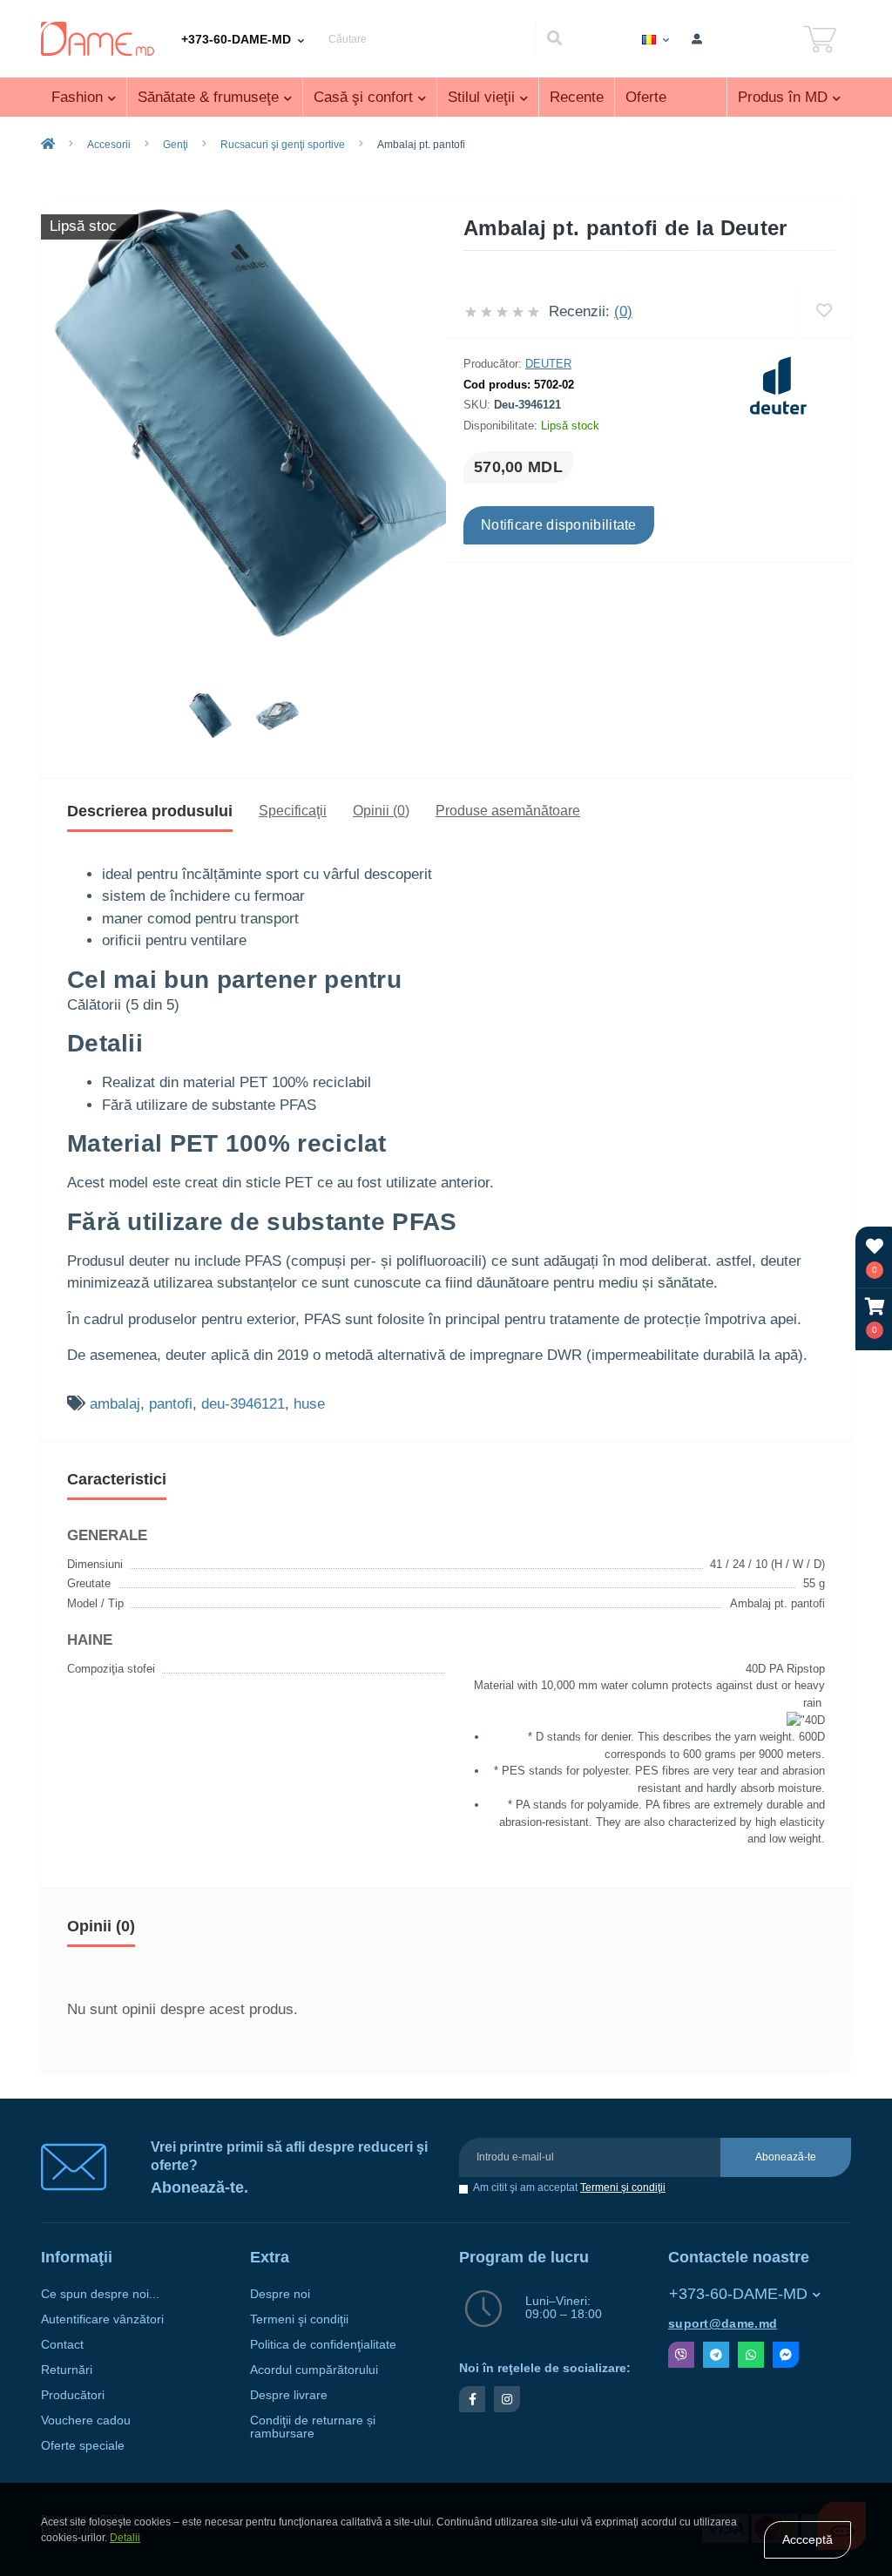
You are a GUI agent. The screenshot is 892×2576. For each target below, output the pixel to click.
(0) (623, 311)
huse (309, 1404)
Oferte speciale (83, 2446)
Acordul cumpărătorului (314, 2370)
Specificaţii (293, 811)
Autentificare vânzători (102, 2319)
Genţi (176, 145)
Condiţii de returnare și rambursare (313, 2427)
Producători (73, 2395)
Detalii (125, 2538)
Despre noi (280, 2294)
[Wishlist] (824, 311)
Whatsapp (751, 2355)
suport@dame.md (723, 2324)
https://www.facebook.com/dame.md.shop (472, 2399)
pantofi (171, 1404)
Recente (577, 97)
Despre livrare (289, 2395)
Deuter (548, 364)
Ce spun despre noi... (100, 2294)
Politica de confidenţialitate (323, 2345)
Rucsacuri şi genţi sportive (283, 145)
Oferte (646, 97)
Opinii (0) (381, 811)
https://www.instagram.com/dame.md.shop (507, 2399)
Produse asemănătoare (508, 811)
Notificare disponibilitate (559, 525)
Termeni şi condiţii (623, 2187)
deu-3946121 (243, 1404)
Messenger (786, 2355)
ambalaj (115, 1404)
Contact (62, 2345)
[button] (875, 1318)
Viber (681, 2355)
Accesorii (109, 145)
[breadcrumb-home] (48, 145)
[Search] (554, 39)
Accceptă (808, 2539)
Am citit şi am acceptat (569, 2188)
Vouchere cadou (86, 2420)
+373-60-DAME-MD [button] (738, 2294)
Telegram (716, 2355)
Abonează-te (786, 2157)
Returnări (67, 2370)
